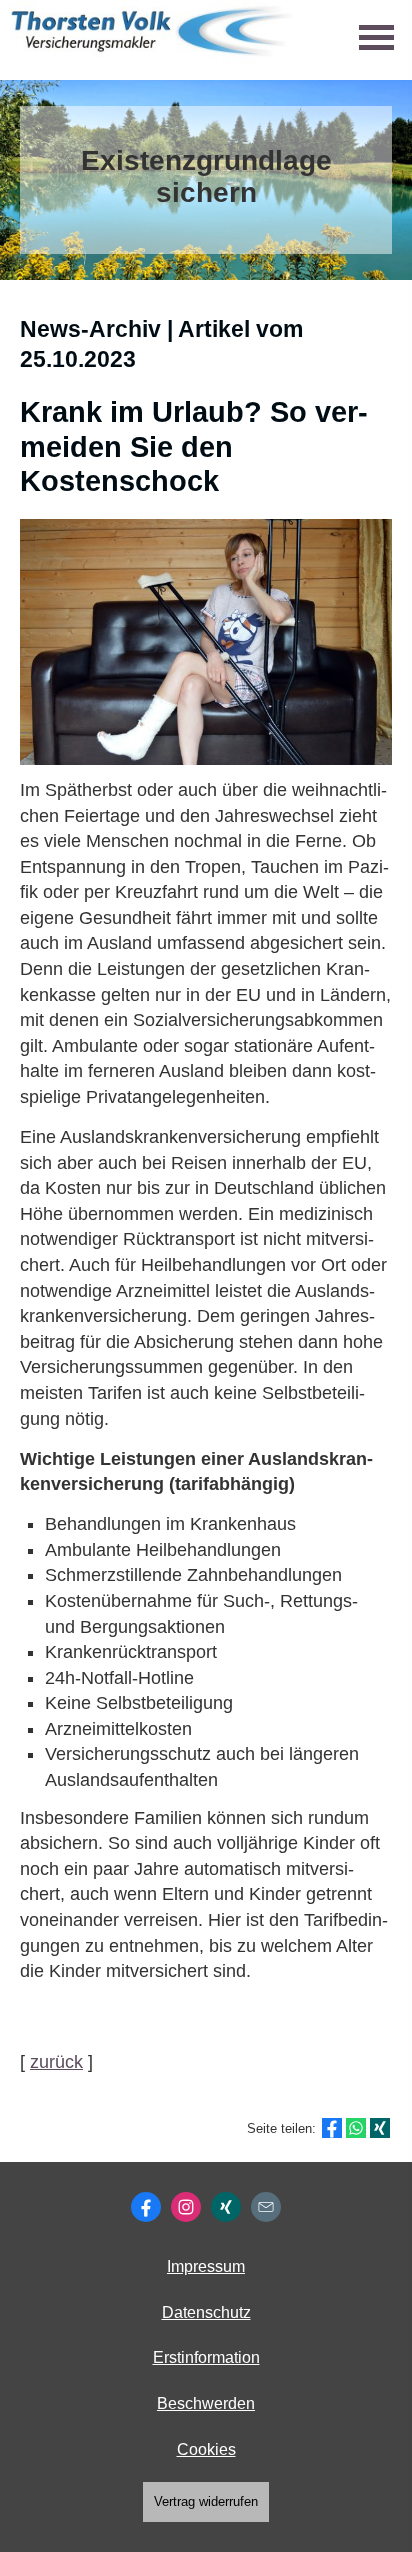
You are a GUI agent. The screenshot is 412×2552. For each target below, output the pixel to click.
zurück (56, 2062)
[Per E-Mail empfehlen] (266, 2207)
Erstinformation (206, 2357)
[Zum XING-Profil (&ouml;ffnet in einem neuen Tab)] (226, 2207)
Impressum (206, 2266)
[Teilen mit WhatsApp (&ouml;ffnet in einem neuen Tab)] (356, 2128)
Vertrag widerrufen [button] (206, 2501)
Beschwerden (206, 2403)
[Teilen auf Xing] (380, 2128)
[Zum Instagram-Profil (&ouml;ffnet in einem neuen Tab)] (186, 2207)
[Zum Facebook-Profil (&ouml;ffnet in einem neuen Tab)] (146, 2207)
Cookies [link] (206, 2449)
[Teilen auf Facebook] (332, 2128)
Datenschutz (206, 2312)
